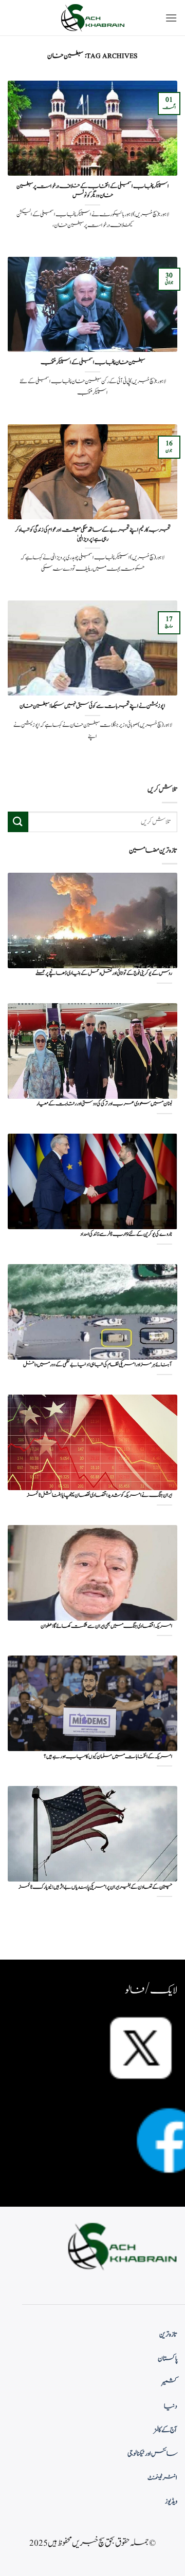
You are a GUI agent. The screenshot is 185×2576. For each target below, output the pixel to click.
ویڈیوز (171, 2502)
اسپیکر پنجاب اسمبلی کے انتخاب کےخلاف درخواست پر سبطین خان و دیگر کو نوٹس (93, 191)
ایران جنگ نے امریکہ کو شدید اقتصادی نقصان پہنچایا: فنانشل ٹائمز (99, 1496)
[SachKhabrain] (92, 18)
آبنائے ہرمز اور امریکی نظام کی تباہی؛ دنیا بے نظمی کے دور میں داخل (98, 1365)
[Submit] (18, 822)
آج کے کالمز (165, 2430)
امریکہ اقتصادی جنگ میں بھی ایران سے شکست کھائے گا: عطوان (106, 1627)
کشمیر (170, 2382)
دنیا (171, 2406)
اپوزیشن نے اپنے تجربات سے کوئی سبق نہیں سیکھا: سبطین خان (92, 706)
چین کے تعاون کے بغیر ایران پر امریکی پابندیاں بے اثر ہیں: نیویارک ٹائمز (95, 1887)
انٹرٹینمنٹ (162, 2478)
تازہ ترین (168, 2335)
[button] (171, 18)
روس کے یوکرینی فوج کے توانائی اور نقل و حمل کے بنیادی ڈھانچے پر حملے (104, 974)
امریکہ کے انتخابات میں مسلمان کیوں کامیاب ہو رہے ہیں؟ (108, 1757)
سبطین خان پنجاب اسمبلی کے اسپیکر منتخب (93, 363)
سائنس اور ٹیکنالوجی (152, 2454)
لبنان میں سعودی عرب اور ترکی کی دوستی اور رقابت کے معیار (104, 1104)
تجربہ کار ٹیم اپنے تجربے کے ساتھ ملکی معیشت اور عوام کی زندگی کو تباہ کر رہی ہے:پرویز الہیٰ (93, 534)
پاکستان (168, 2359)
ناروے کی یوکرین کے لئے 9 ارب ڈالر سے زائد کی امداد (126, 1235)
